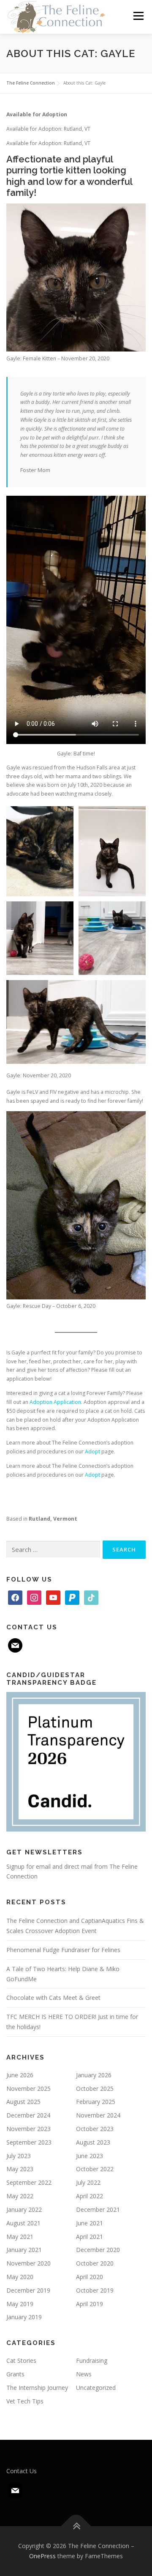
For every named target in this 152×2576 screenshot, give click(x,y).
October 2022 (95, 2169)
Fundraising (92, 2360)
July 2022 (88, 2182)
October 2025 (95, 2089)
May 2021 (20, 2237)
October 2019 (95, 2290)
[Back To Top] (76, 2526)
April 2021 (90, 2237)
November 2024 (98, 2115)
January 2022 (24, 2209)
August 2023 (93, 2142)
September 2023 (29, 2142)
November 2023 (28, 2129)
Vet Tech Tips (25, 2401)
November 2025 (28, 2089)
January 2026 (94, 2075)
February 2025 (96, 2102)
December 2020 (98, 2250)
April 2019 (90, 2304)
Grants (15, 2374)
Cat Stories (21, 2360)
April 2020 (90, 2277)
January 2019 (24, 2317)
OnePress (42, 2556)
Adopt (92, 1451)
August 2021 (23, 2223)
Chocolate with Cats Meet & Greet (53, 1998)
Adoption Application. (56, 1402)
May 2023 (20, 2169)
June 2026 (20, 2075)
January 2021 (24, 2250)
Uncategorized (96, 2388)
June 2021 (90, 2223)
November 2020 (28, 2263)
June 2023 (90, 2156)
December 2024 (28, 2115)
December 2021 (98, 2209)
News (84, 2374)
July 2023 (19, 2156)
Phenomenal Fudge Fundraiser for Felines (63, 1950)
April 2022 (90, 2196)
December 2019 (28, 2290)
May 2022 (20, 2196)
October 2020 (95, 2263)
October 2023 (95, 2129)
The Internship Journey (37, 2388)
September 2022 (29, 2182)
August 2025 (23, 2102)
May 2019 (20, 2304)
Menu (138, 16)
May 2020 (20, 2277)
